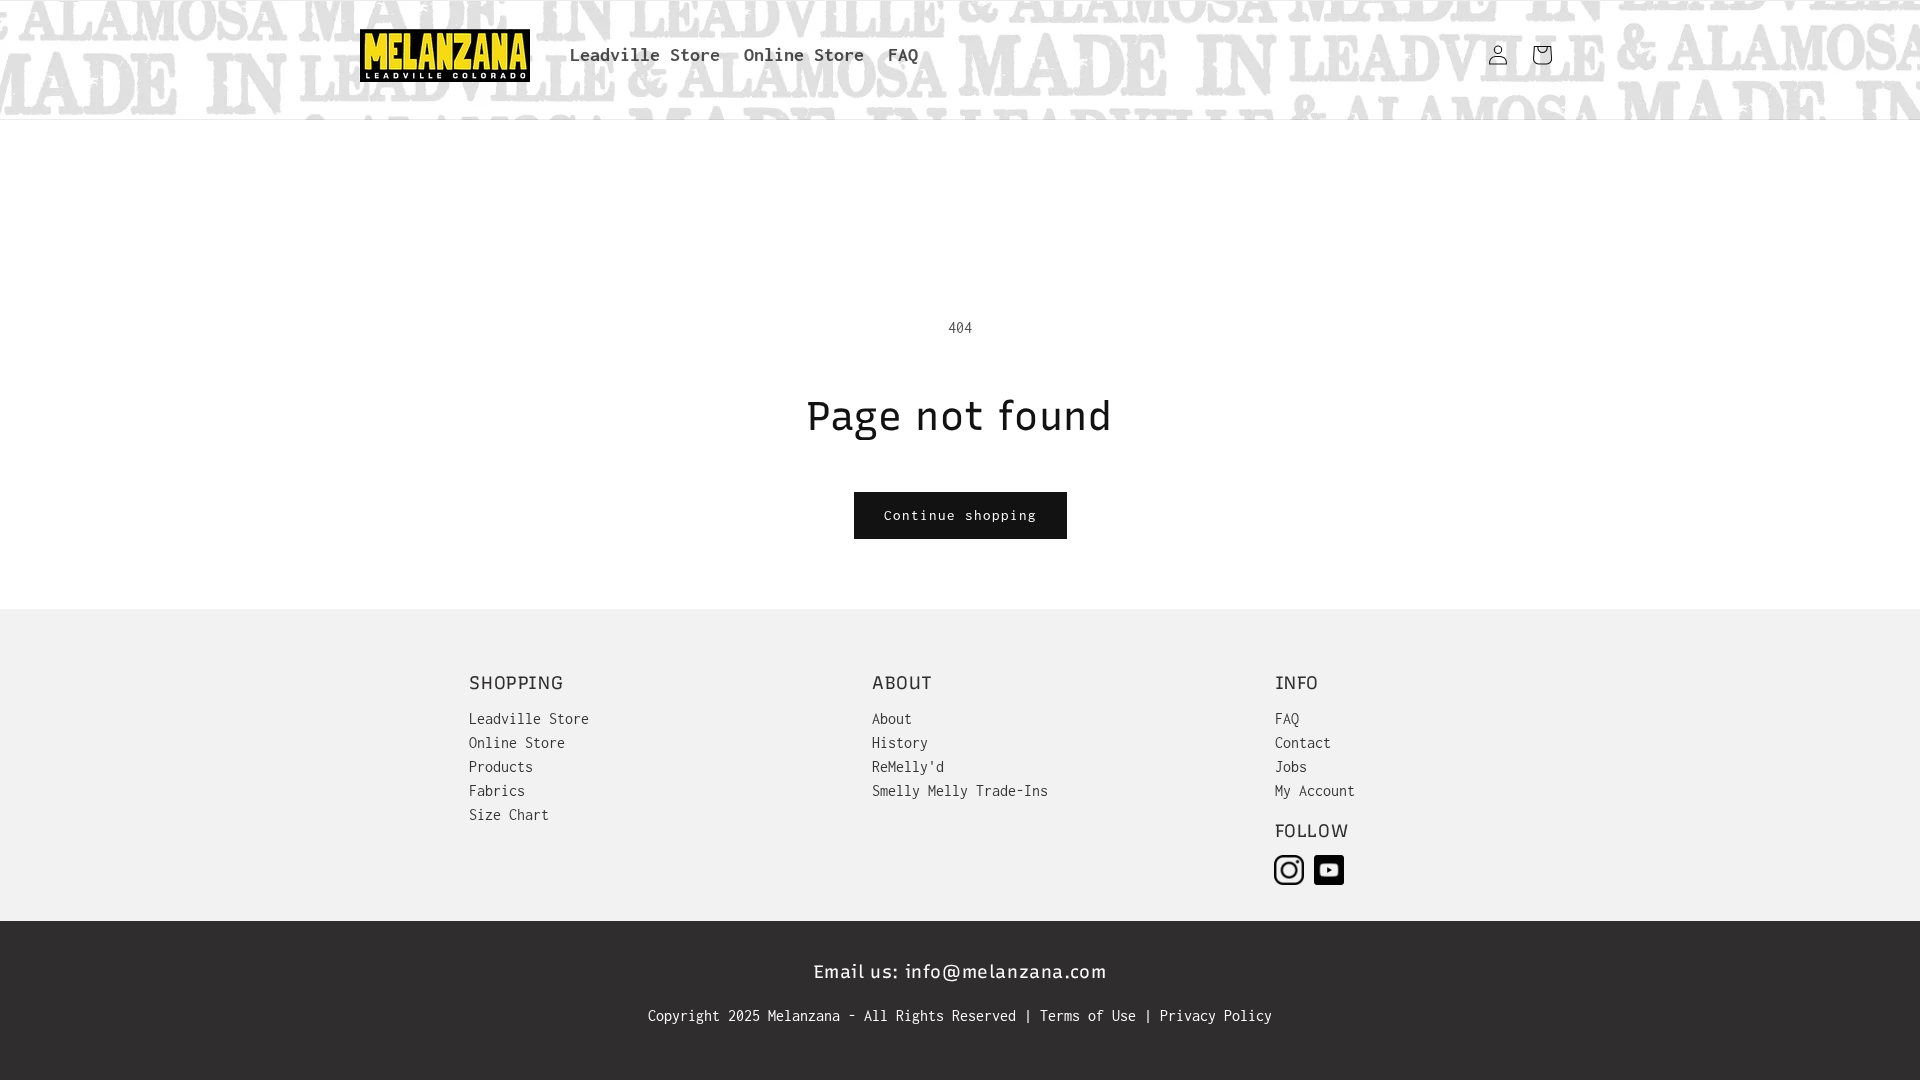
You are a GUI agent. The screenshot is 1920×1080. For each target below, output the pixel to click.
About (892, 718)
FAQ (1287, 718)
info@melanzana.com (1006, 972)
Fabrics (497, 790)
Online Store (517, 742)
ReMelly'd (908, 766)
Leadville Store (529, 718)
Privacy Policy (1216, 1015)
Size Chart (509, 814)
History (900, 742)
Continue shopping (960, 515)
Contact (1303, 742)
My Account (1315, 790)
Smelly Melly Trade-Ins (960, 790)
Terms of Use (1092, 1015)
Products (501, 766)
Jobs (1291, 766)
